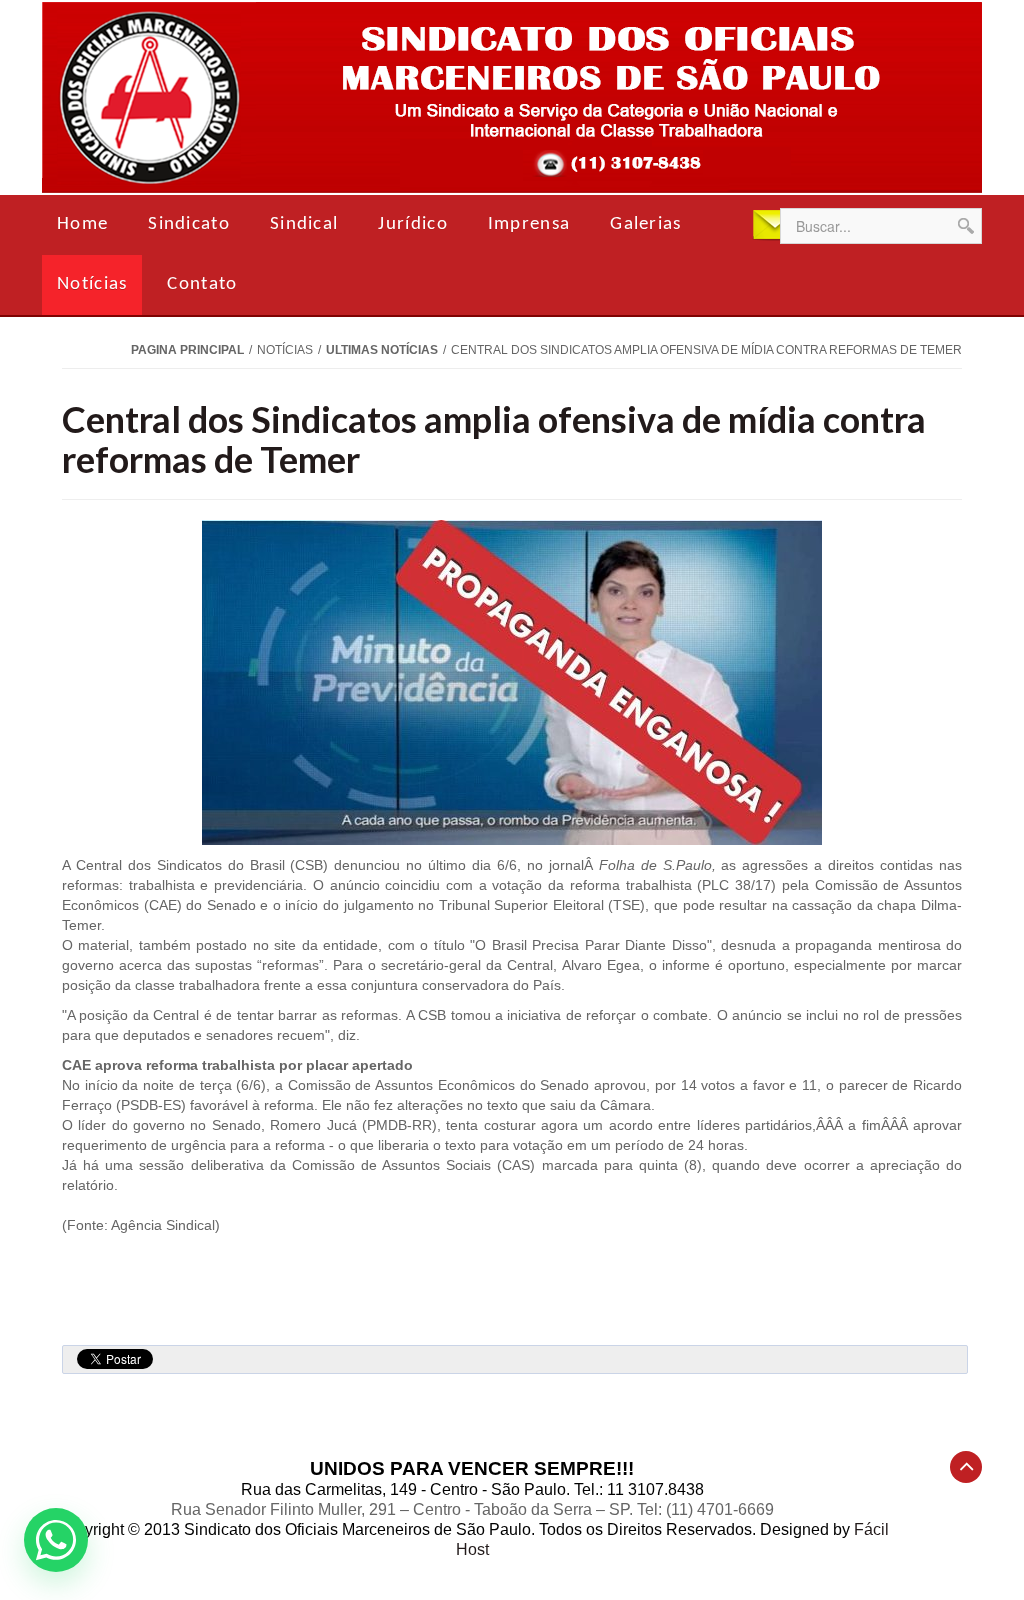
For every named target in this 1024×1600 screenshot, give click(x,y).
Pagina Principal (187, 350)
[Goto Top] (966, 1467)
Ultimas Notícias (382, 350)
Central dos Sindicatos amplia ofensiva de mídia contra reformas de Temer (494, 439)
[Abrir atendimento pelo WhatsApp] (56, 1540)
